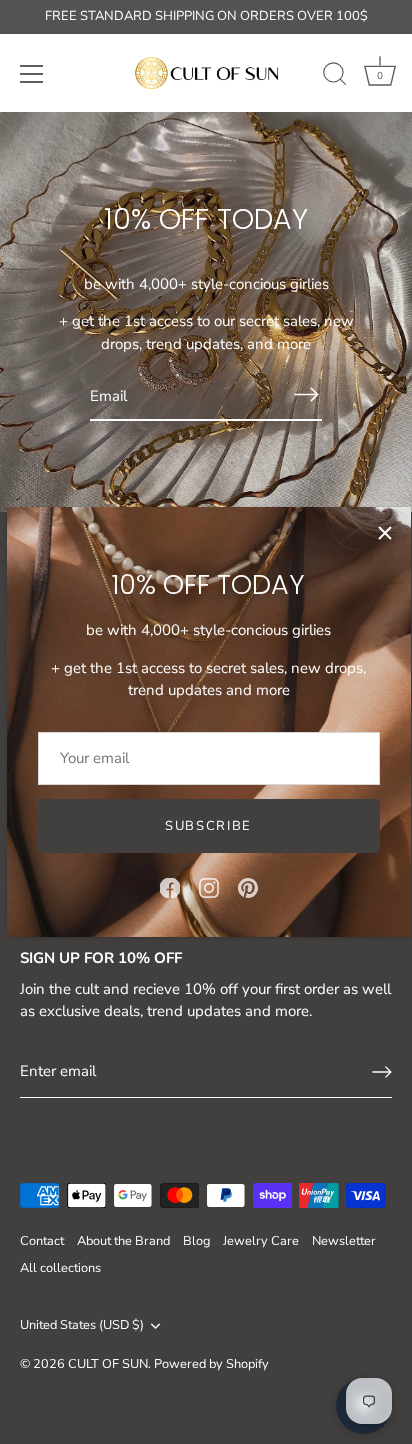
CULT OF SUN (108, 1364)
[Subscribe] (306, 394)
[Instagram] (209, 887)
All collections (60, 1268)
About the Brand (123, 1241)
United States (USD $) (82, 1326)
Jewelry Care (261, 1241)
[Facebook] (170, 887)
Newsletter (344, 1241)
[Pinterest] (248, 887)
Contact (42, 1241)
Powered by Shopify (211, 1364)
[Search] (335, 77)
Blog (196, 1241)
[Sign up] (382, 1072)
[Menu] (32, 74)
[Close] (385, 533)
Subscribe (208, 826)
